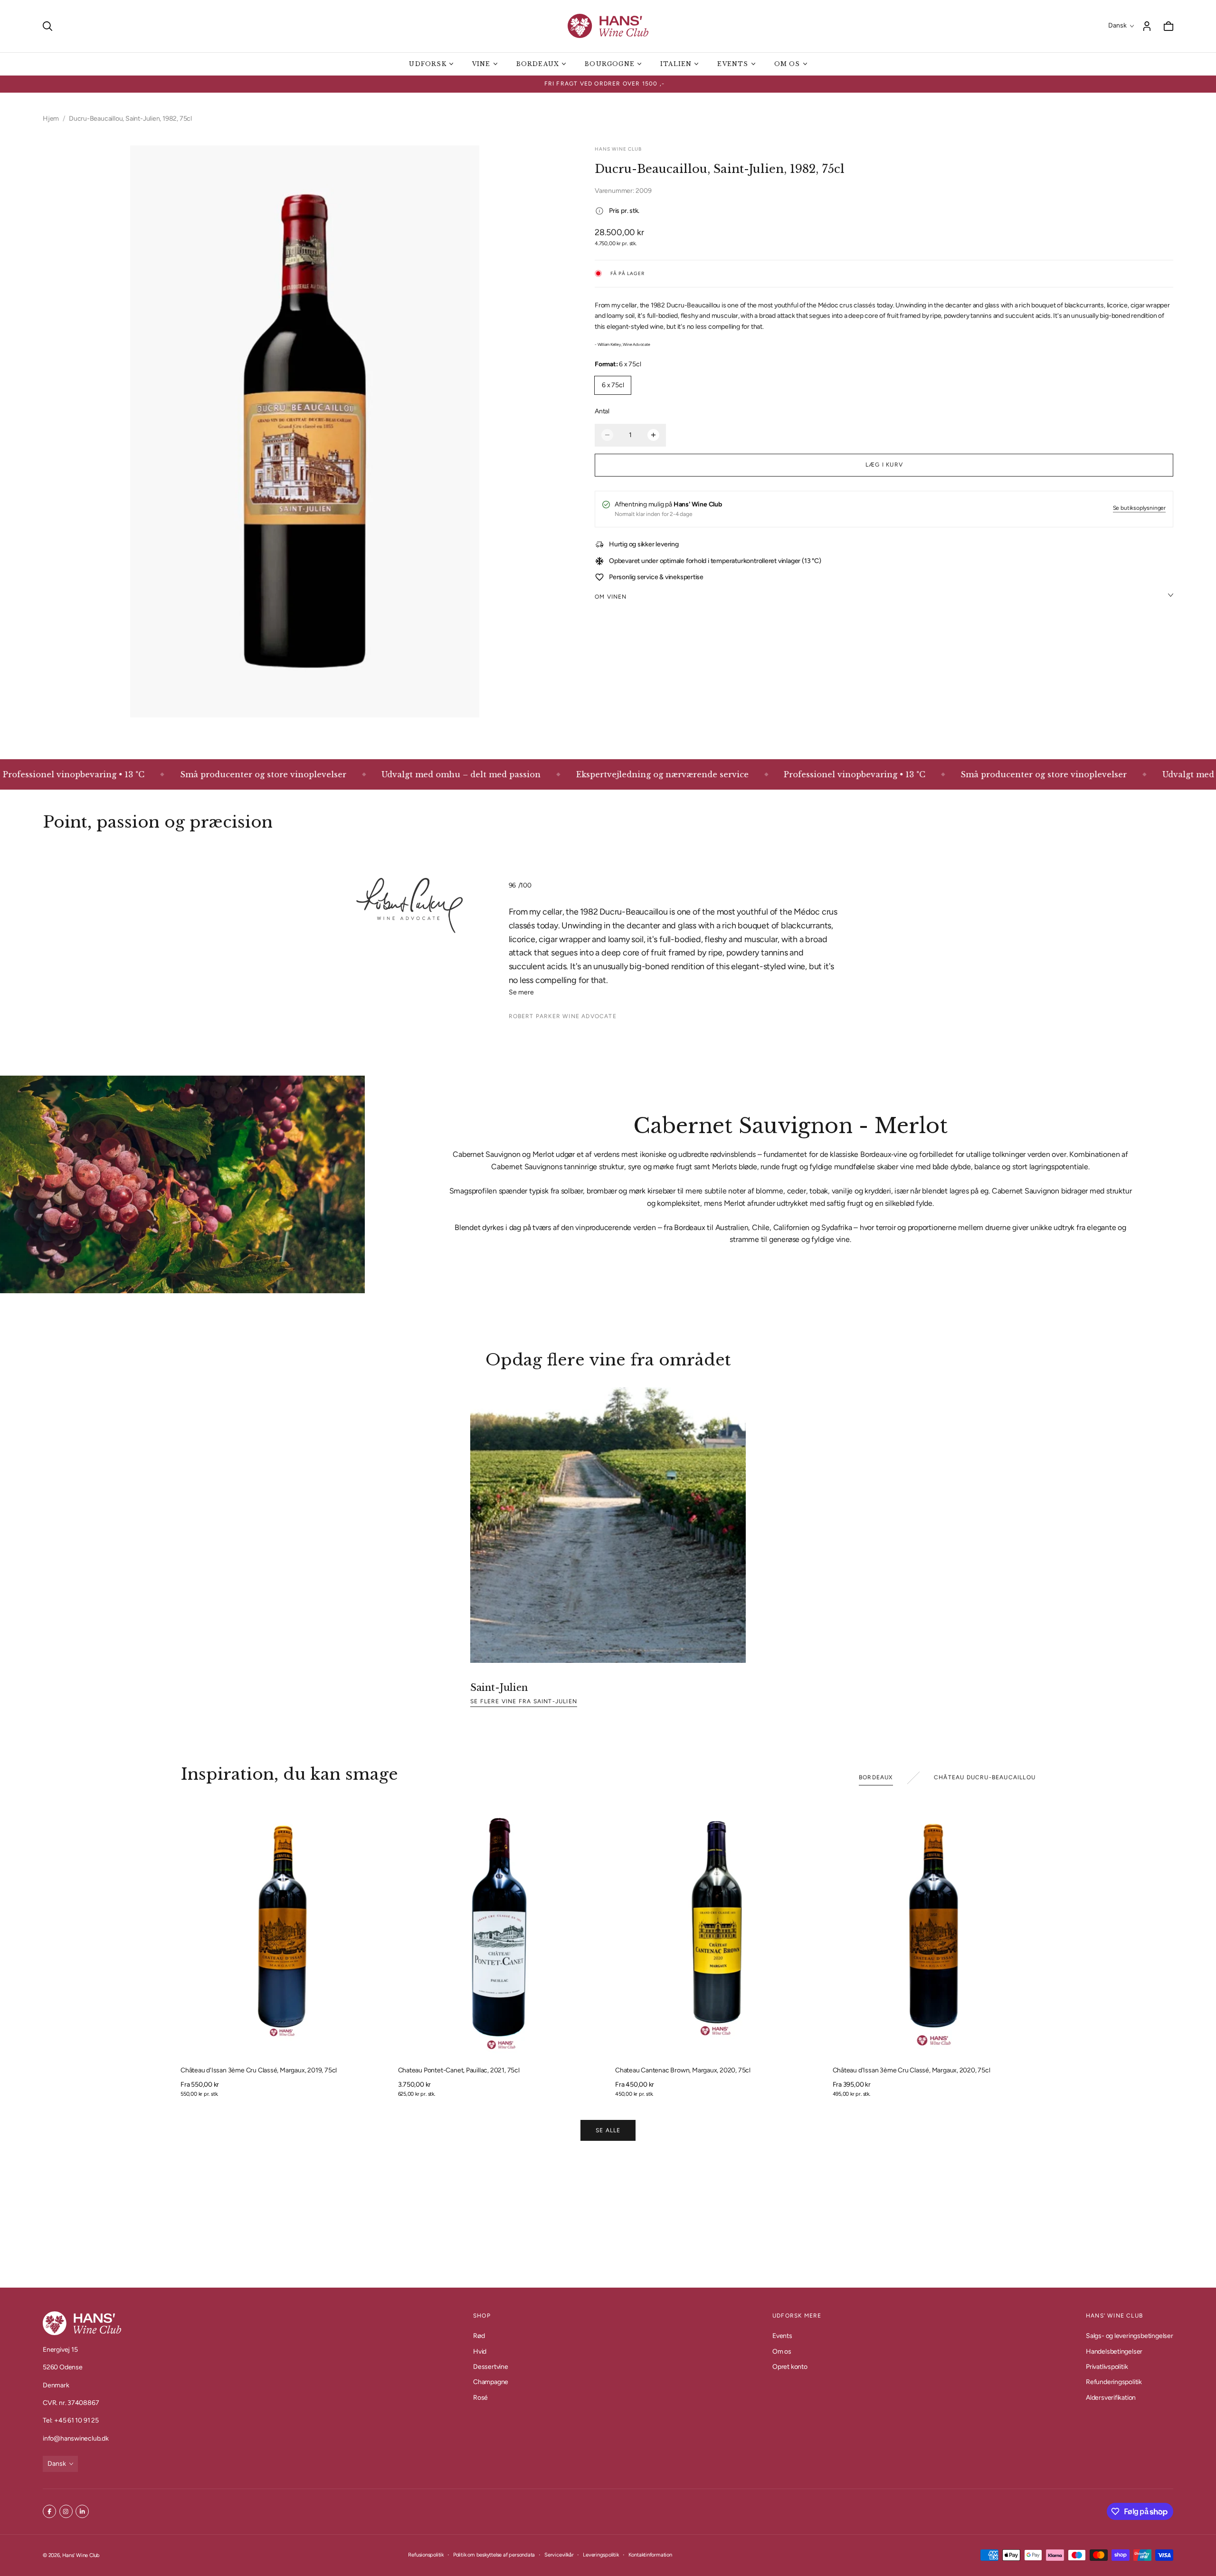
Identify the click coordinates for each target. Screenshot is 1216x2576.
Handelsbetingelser (1114, 2351)
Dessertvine (491, 2367)
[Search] (47, 26)
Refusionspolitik (426, 2555)
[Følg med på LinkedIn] (82, 2511)
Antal (602, 411)
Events (782, 2336)
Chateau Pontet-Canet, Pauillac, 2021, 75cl (459, 2070)
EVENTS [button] (733, 64)
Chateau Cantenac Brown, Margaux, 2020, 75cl (683, 2070)
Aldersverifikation (1111, 2398)
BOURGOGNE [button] (610, 64)
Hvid (480, 2351)
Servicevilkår (559, 2555)
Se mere (521, 992)
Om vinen (611, 596)
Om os (782, 2351)
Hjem (51, 119)
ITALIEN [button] (676, 64)
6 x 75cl (613, 385)
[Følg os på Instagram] (66, 2511)
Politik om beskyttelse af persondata (494, 2555)
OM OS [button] (787, 64)
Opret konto (790, 2367)
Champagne (491, 2382)
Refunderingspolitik (1114, 2382)
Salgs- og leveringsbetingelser (1130, 2336)
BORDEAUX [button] (538, 64)
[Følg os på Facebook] (49, 2511)
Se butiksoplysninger (1139, 508)
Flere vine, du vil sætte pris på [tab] (608, 2218)
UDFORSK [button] (427, 64)
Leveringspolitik (601, 2555)
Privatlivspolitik (1107, 2367)
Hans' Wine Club (81, 2555)
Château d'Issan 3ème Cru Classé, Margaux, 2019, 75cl (259, 2070)
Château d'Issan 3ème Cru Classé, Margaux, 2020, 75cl (912, 2070)
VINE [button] (481, 64)
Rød (479, 2336)
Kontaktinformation (650, 2555)
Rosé (480, 2398)
